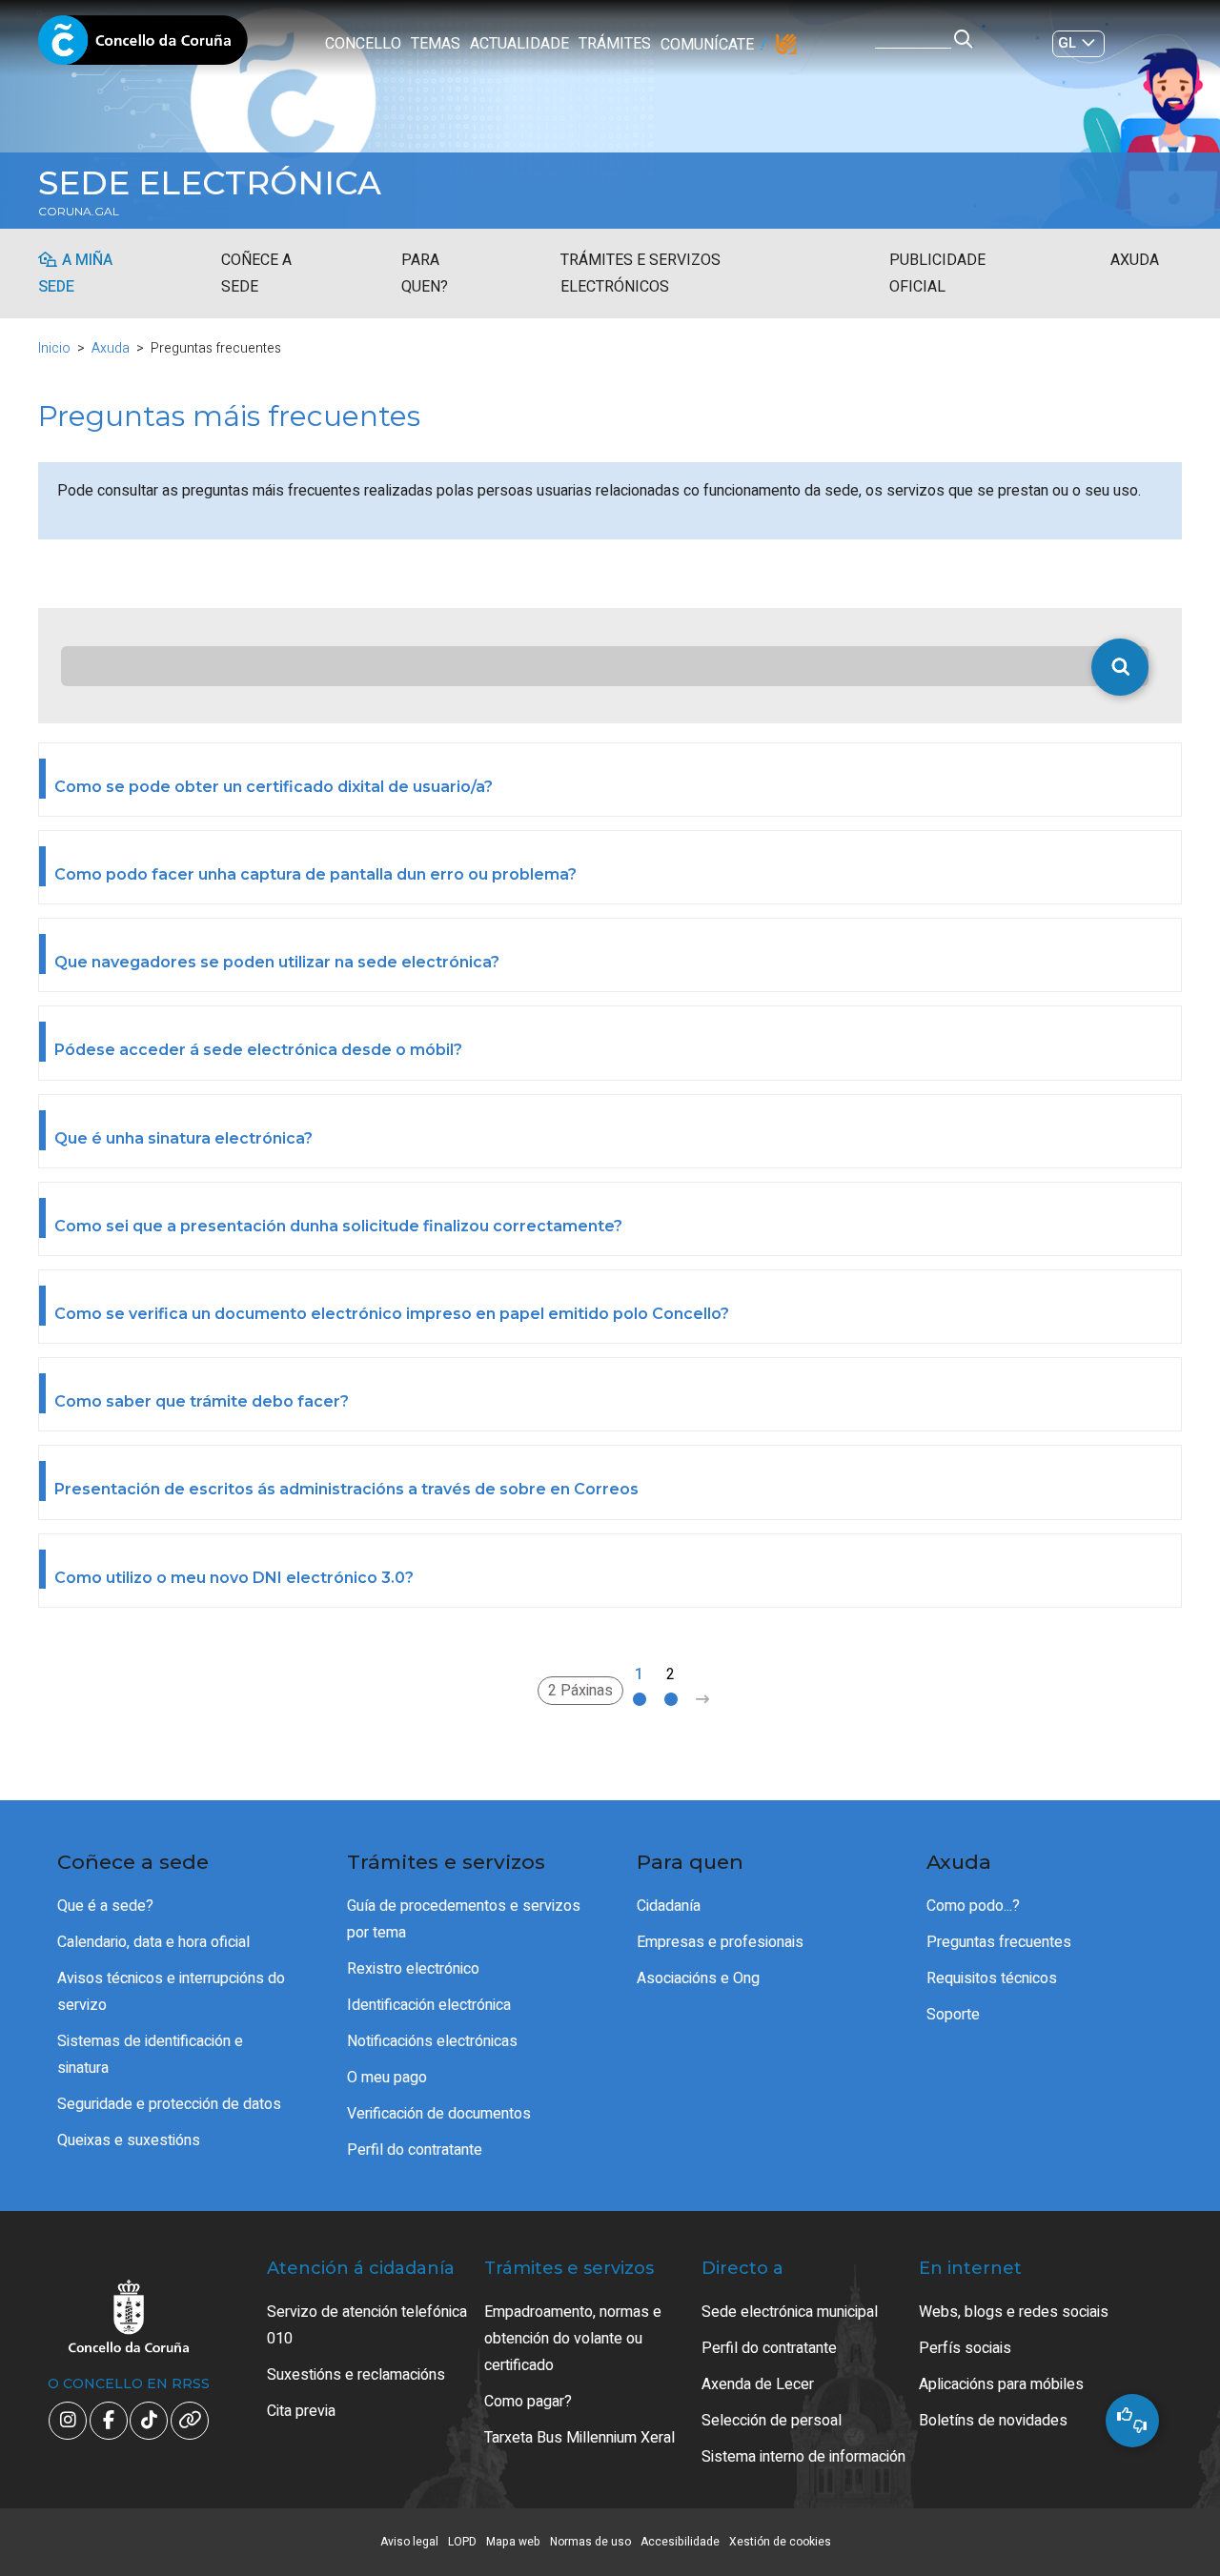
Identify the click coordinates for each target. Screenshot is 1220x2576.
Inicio (54, 348)
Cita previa (301, 2411)
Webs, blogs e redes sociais (1014, 2312)
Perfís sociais (965, 2348)
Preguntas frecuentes (999, 1942)
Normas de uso (590, 2542)
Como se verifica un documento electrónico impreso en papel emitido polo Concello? (392, 1314)
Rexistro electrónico (413, 1969)
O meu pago (387, 2078)
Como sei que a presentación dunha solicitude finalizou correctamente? (338, 1226)
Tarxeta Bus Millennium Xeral (579, 2438)
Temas (436, 44)
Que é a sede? (105, 1906)
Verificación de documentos (439, 2114)
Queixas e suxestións (129, 2140)
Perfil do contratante (415, 2150)
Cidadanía (669, 1906)
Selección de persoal (772, 2421)
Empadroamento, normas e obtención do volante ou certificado (573, 2339)
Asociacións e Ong (698, 1978)
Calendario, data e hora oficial (153, 1942)
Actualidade (519, 44)
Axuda (1135, 260)
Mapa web (513, 2542)
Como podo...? (973, 1906)
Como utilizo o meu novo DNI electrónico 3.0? (234, 1578)
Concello (363, 44)
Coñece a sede (256, 274)
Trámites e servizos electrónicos (640, 274)
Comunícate (707, 45)
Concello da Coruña (143, 46)
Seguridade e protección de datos (169, 2104)
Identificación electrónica (429, 2005)
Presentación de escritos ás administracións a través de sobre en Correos (346, 1489)
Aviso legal (409, 2542)
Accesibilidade (680, 2542)
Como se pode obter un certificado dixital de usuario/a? (274, 787)
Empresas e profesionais (720, 1942)
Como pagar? (528, 2402)
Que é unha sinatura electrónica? (183, 1138)
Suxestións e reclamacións (356, 2375)
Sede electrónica (210, 183)
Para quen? (425, 274)
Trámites (615, 44)
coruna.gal (79, 212)
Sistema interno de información (803, 2457)
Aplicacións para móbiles (1001, 2384)
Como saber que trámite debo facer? (202, 1401)
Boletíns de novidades (993, 2421)
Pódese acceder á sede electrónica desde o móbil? (258, 1050)
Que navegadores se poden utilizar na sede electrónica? (277, 962)
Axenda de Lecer (758, 2384)
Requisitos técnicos (992, 1978)
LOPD (462, 2542)
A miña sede (75, 274)
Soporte (953, 2015)
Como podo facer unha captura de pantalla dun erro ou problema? (315, 874)
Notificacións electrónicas (432, 2041)
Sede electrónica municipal (790, 2312)
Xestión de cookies (780, 2542)
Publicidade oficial (937, 274)
